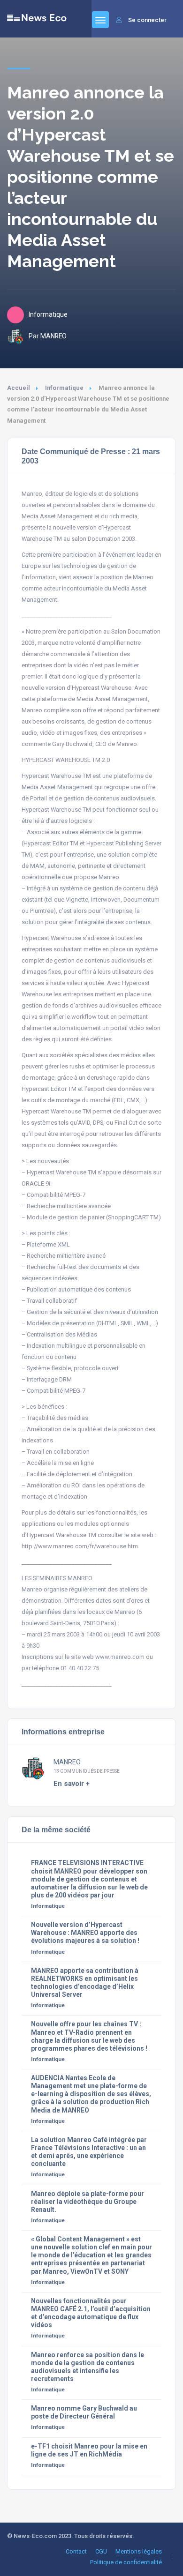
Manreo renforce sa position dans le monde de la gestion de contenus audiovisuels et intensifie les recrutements (88, 2367)
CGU (101, 2551)
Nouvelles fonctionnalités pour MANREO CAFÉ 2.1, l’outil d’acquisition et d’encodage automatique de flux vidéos (91, 2313)
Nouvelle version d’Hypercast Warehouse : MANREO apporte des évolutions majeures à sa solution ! (85, 1933)
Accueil (19, 388)
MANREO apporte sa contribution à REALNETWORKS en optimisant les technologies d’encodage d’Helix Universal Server (85, 1982)
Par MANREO (48, 336)
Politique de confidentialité (126, 2562)
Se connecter (147, 20)
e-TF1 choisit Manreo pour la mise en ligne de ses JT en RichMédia (89, 2450)
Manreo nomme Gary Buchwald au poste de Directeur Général (84, 2412)
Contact (76, 2551)
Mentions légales (139, 2551)
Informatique (64, 388)
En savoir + (72, 1784)
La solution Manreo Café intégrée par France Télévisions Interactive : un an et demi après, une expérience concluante (89, 2152)
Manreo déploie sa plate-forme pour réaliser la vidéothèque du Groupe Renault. (88, 2202)
